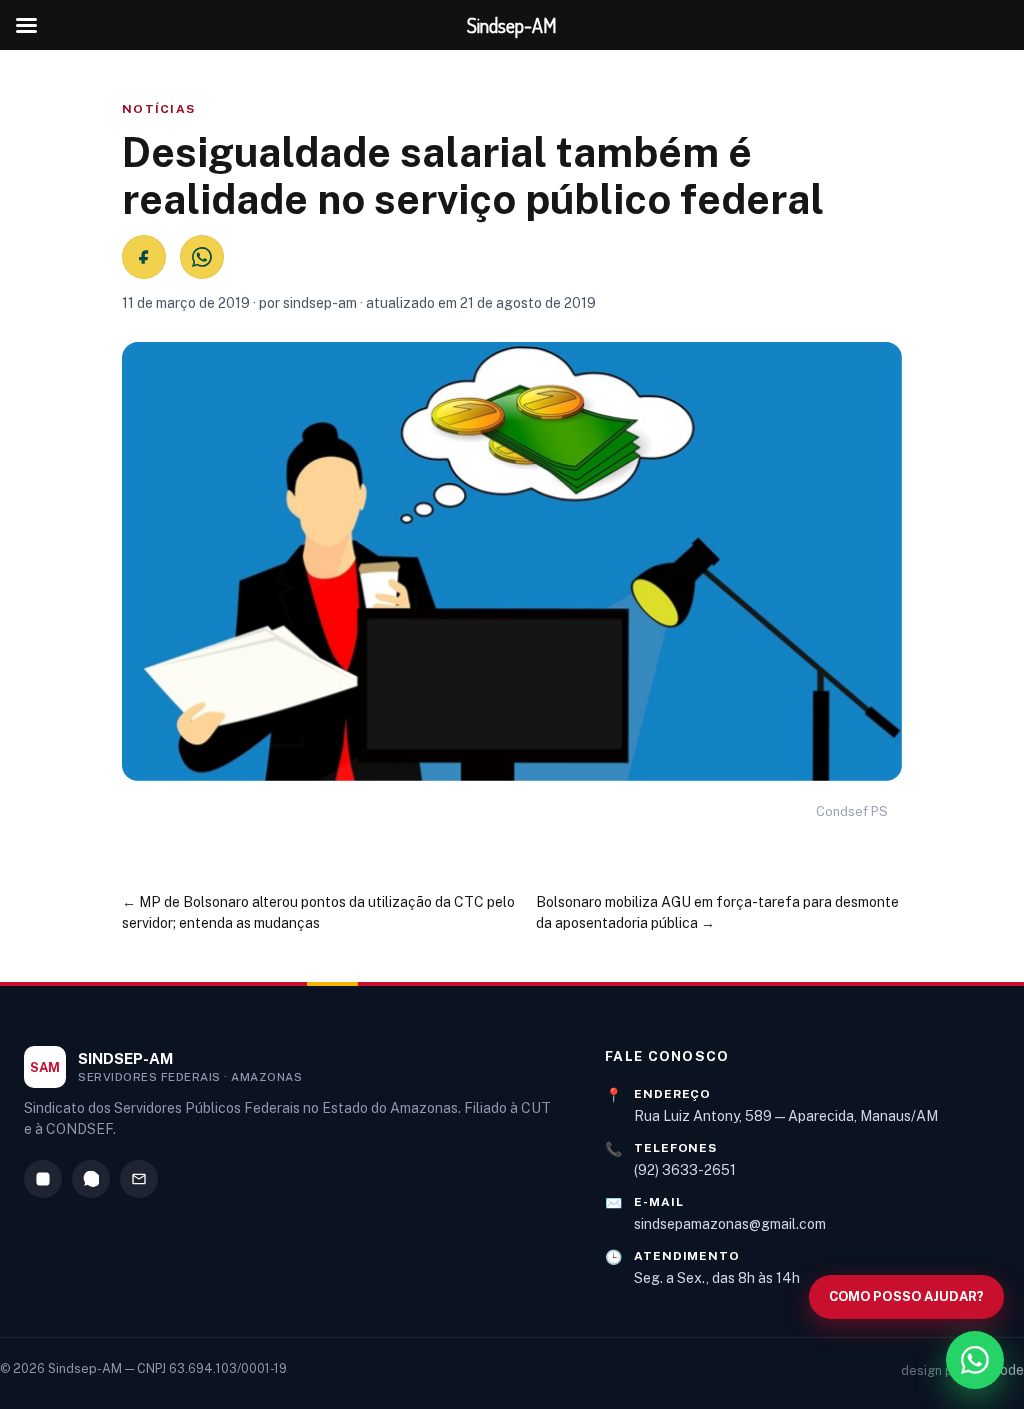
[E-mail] (139, 1179)
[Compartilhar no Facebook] (144, 257)
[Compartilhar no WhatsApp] (202, 257)
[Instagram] (43, 1179)
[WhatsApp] (91, 1179)
